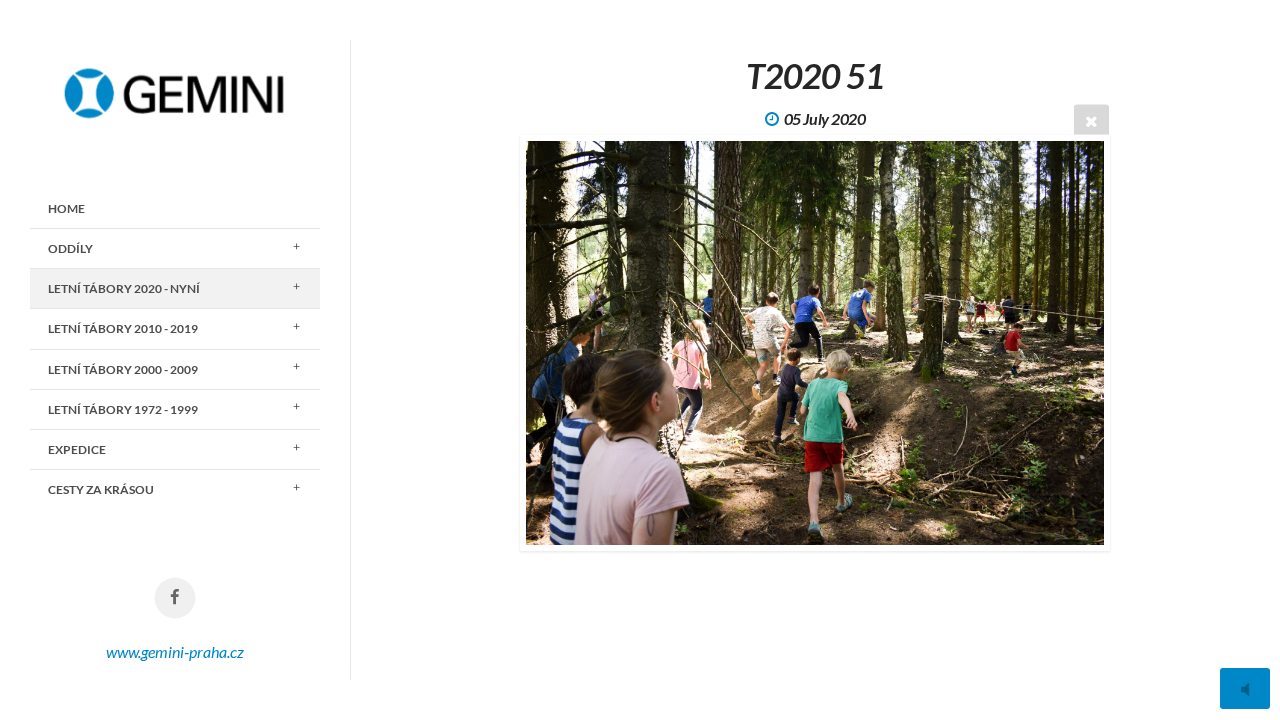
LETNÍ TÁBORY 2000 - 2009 (123, 369)
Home (66, 208)
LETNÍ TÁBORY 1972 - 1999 (123, 409)
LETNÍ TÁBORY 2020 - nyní (124, 288)
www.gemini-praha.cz (175, 651)
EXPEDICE (77, 449)
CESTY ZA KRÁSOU (101, 489)
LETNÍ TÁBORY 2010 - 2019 (123, 328)
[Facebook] (175, 598)
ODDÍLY (70, 248)
